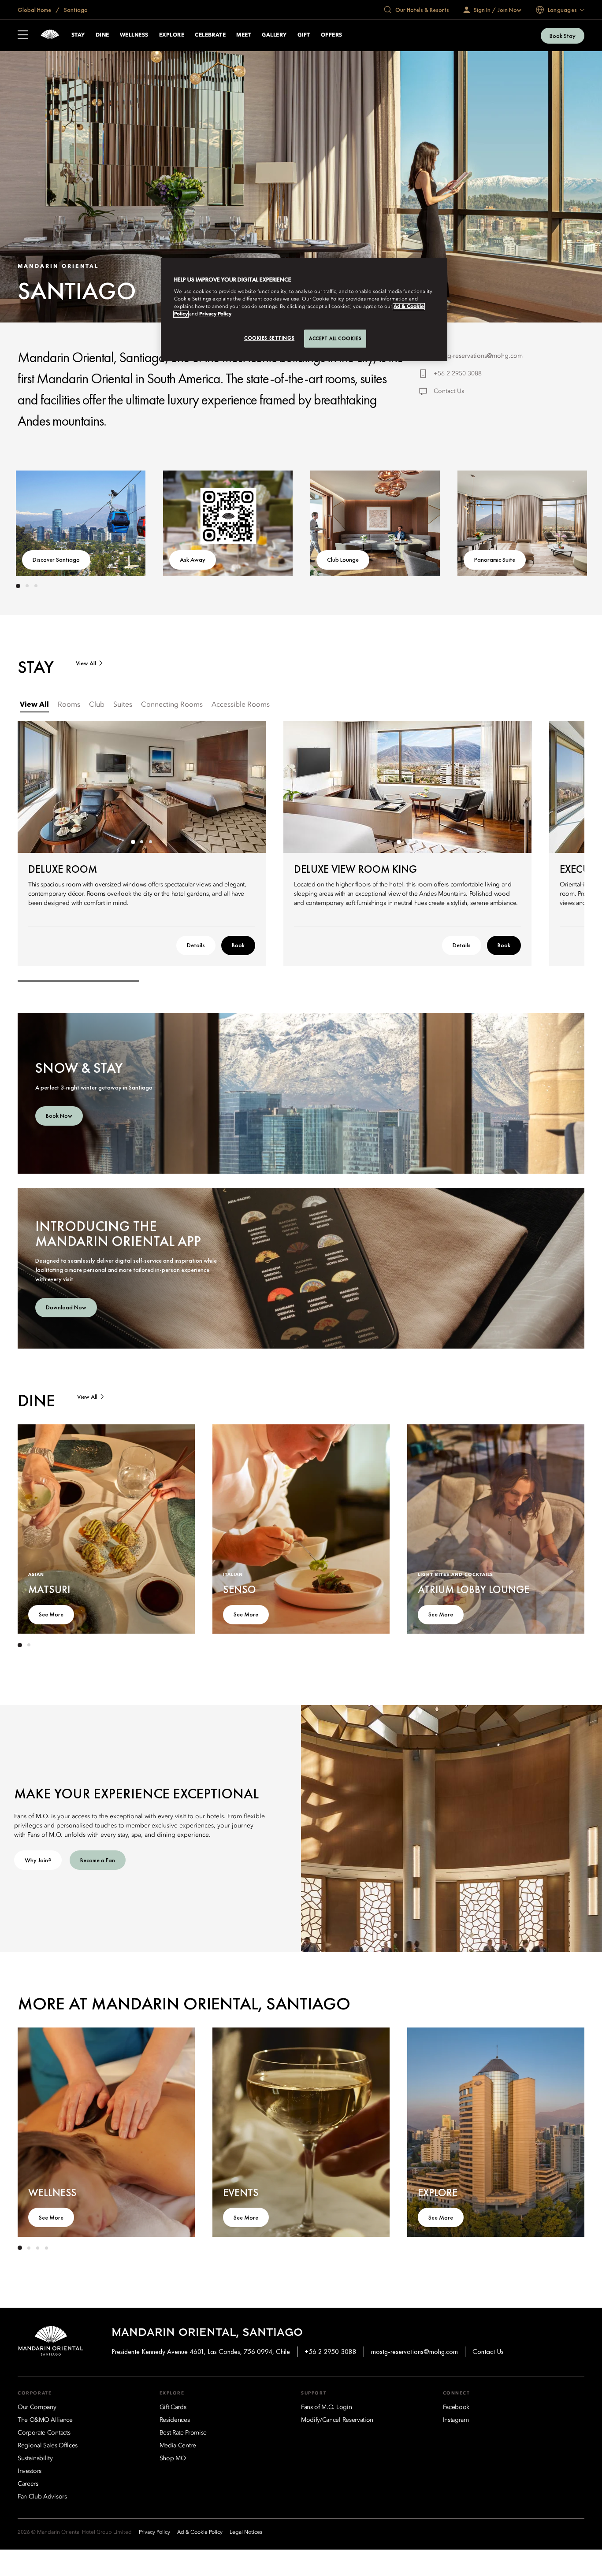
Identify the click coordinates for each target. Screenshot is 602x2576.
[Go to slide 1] (18, 586)
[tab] (34, 705)
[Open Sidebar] (23, 36)
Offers (332, 35)
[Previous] (44, 522)
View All (86, 663)
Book (238, 945)
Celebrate (210, 35)
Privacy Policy (215, 314)
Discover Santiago (56, 560)
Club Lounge (343, 560)
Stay (78, 35)
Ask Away (193, 560)
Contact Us (449, 391)
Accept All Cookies (335, 338)
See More (51, 1614)
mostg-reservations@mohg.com (478, 356)
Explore (172, 35)
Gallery (274, 35)
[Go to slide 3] (36, 586)
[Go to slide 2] (27, 586)
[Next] (558, 522)
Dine (102, 35)
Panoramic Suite (495, 560)
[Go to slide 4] (46, 2248)
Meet (244, 35)
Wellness (134, 35)
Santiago (75, 10)
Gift (304, 35)
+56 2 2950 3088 (458, 374)
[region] (304, 310)
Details (196, 945)
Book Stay (563, 36)
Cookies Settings (269, 338)
